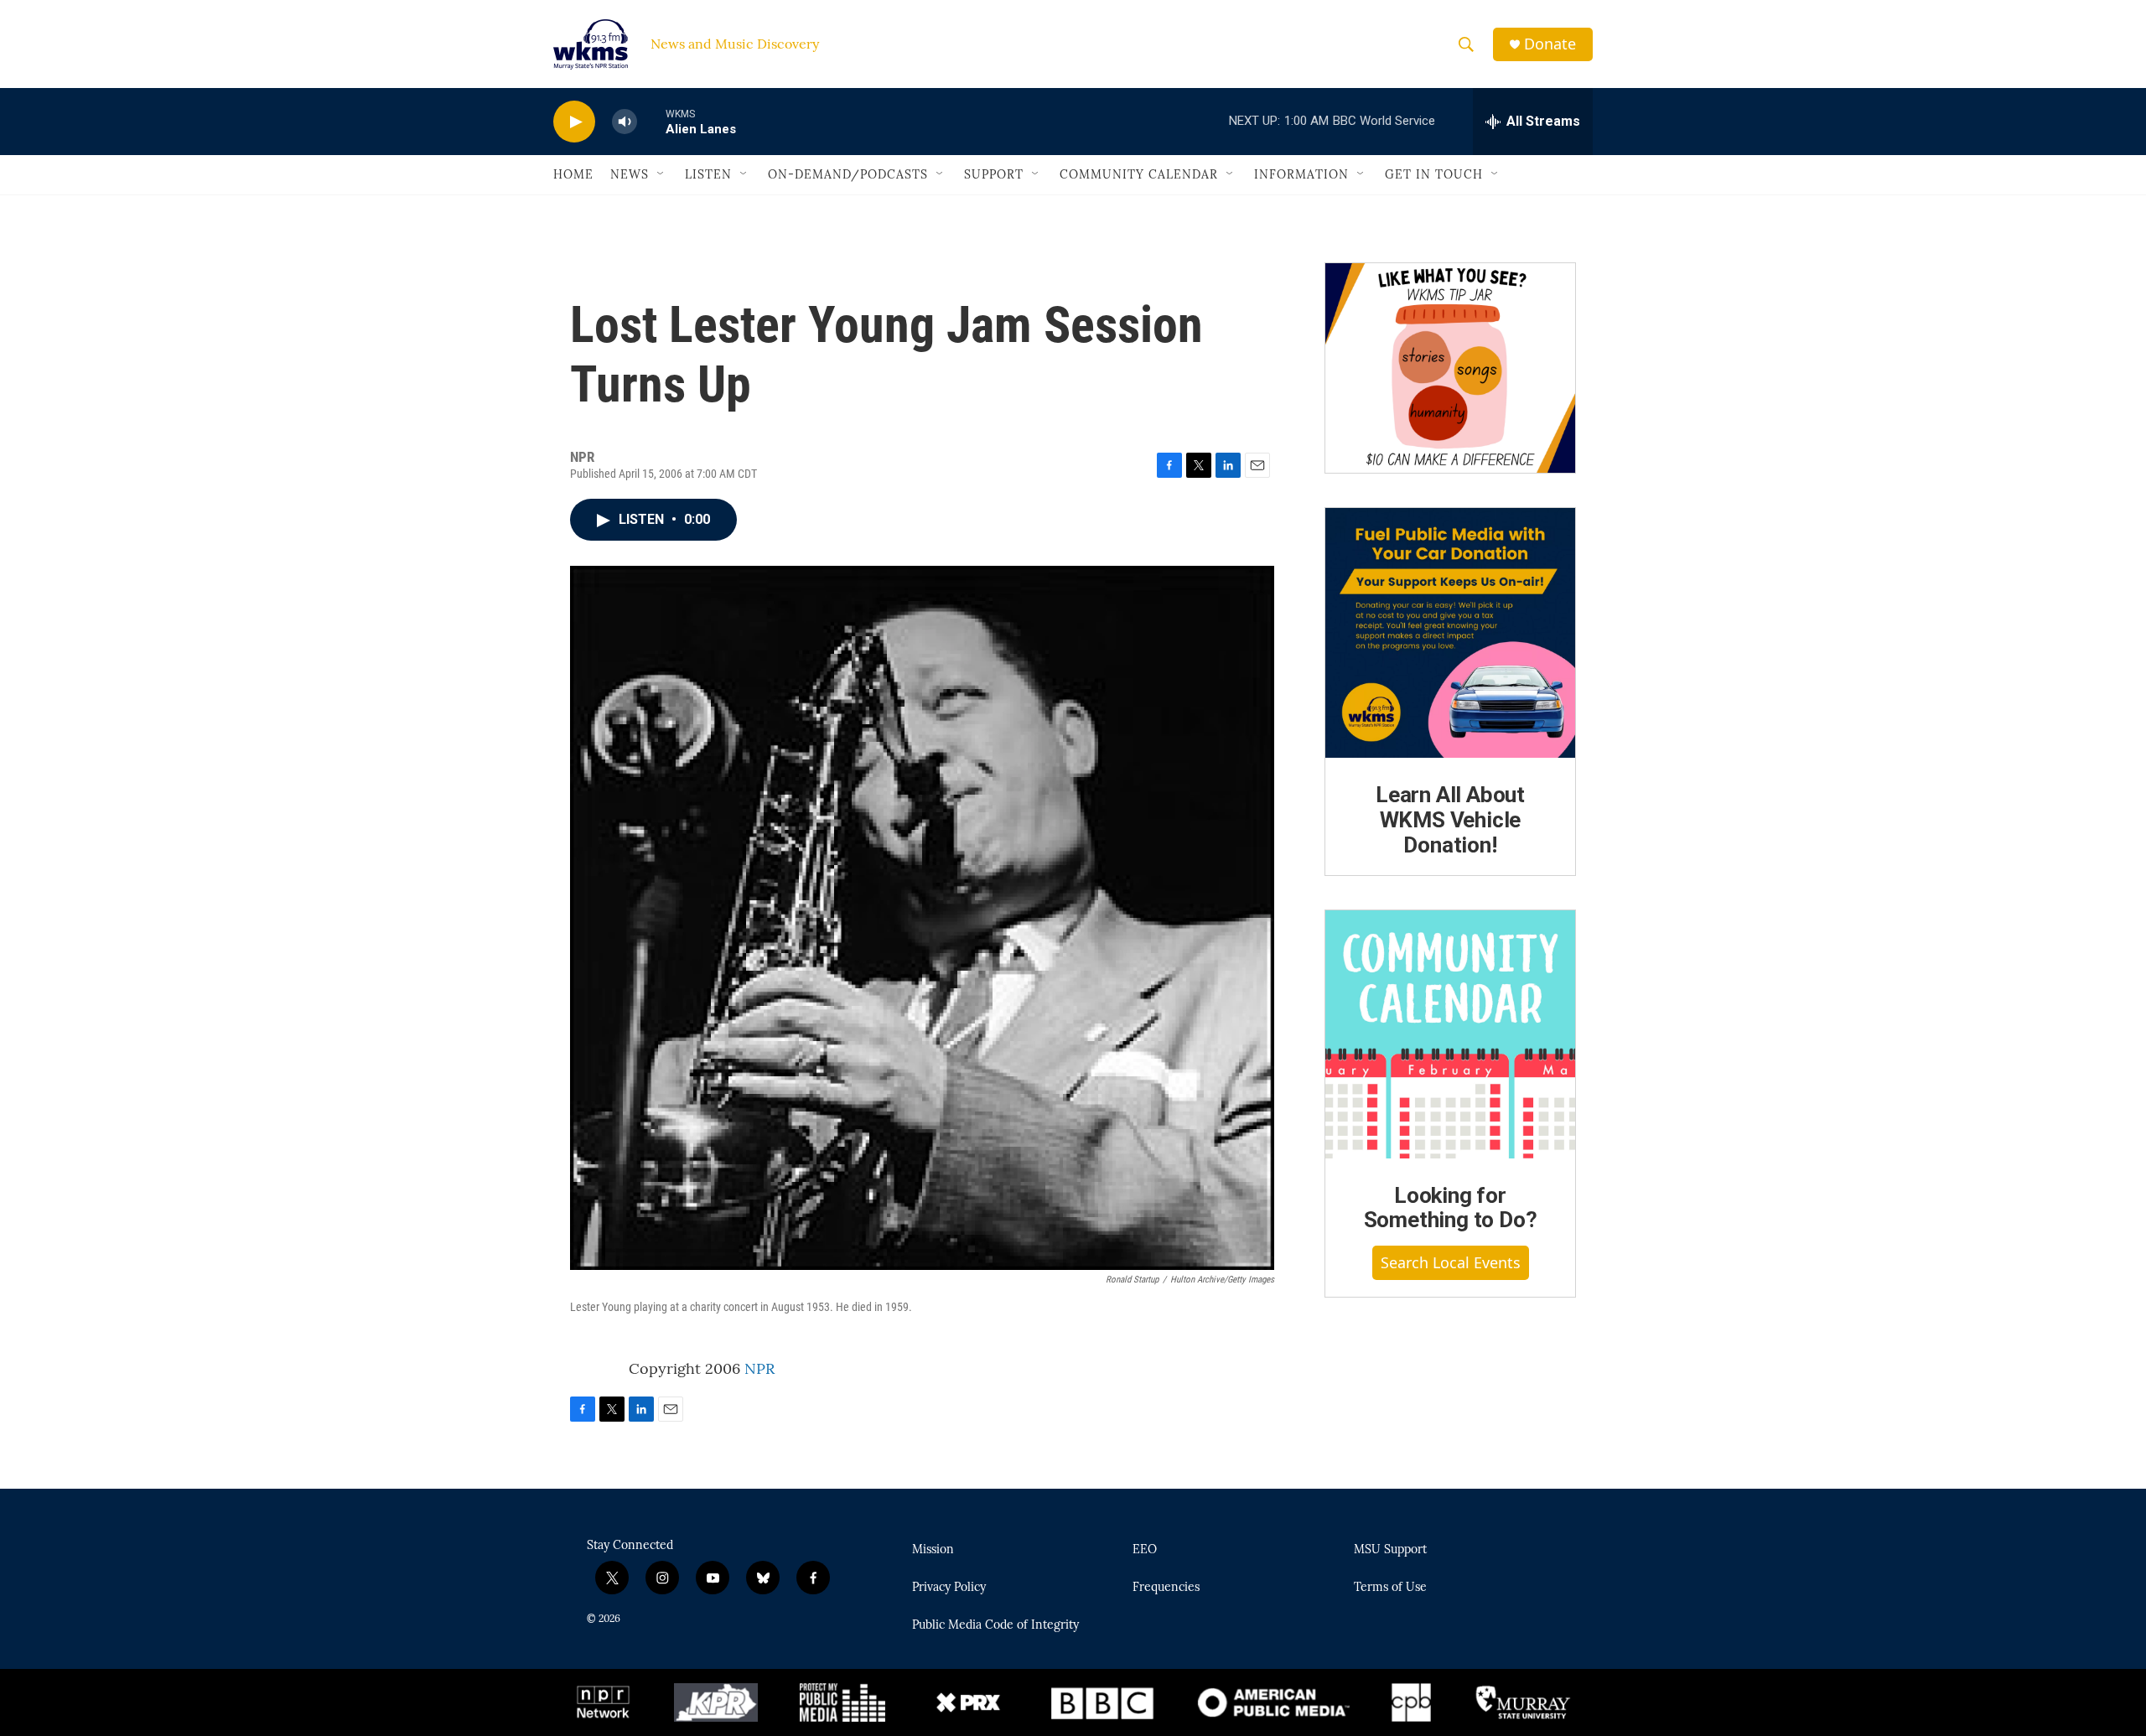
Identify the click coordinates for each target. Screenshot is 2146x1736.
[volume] (625, 122)
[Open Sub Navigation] (661, 174)
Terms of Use (1390, 1588)
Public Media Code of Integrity (995, 1625)
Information (1301, 174)
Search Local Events (1451, 1262)
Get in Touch (1434, 174)
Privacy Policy (949, 1588)
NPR (759, 1368)
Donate (1550, 44)
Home (573, 174)
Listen (708, 174)
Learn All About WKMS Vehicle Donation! (1450, 820)
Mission (933, 1550)
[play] (574, 122)
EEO (1145, 1550)
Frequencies (1166, 1588)
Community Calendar (1139, 174)
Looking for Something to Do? (1451, 1208)
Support (994, 174)
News (630, 174)
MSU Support (1390, 1550)
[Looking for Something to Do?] (1450, 1034)
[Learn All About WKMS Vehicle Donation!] (1450, 633)
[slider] (651, 121)
